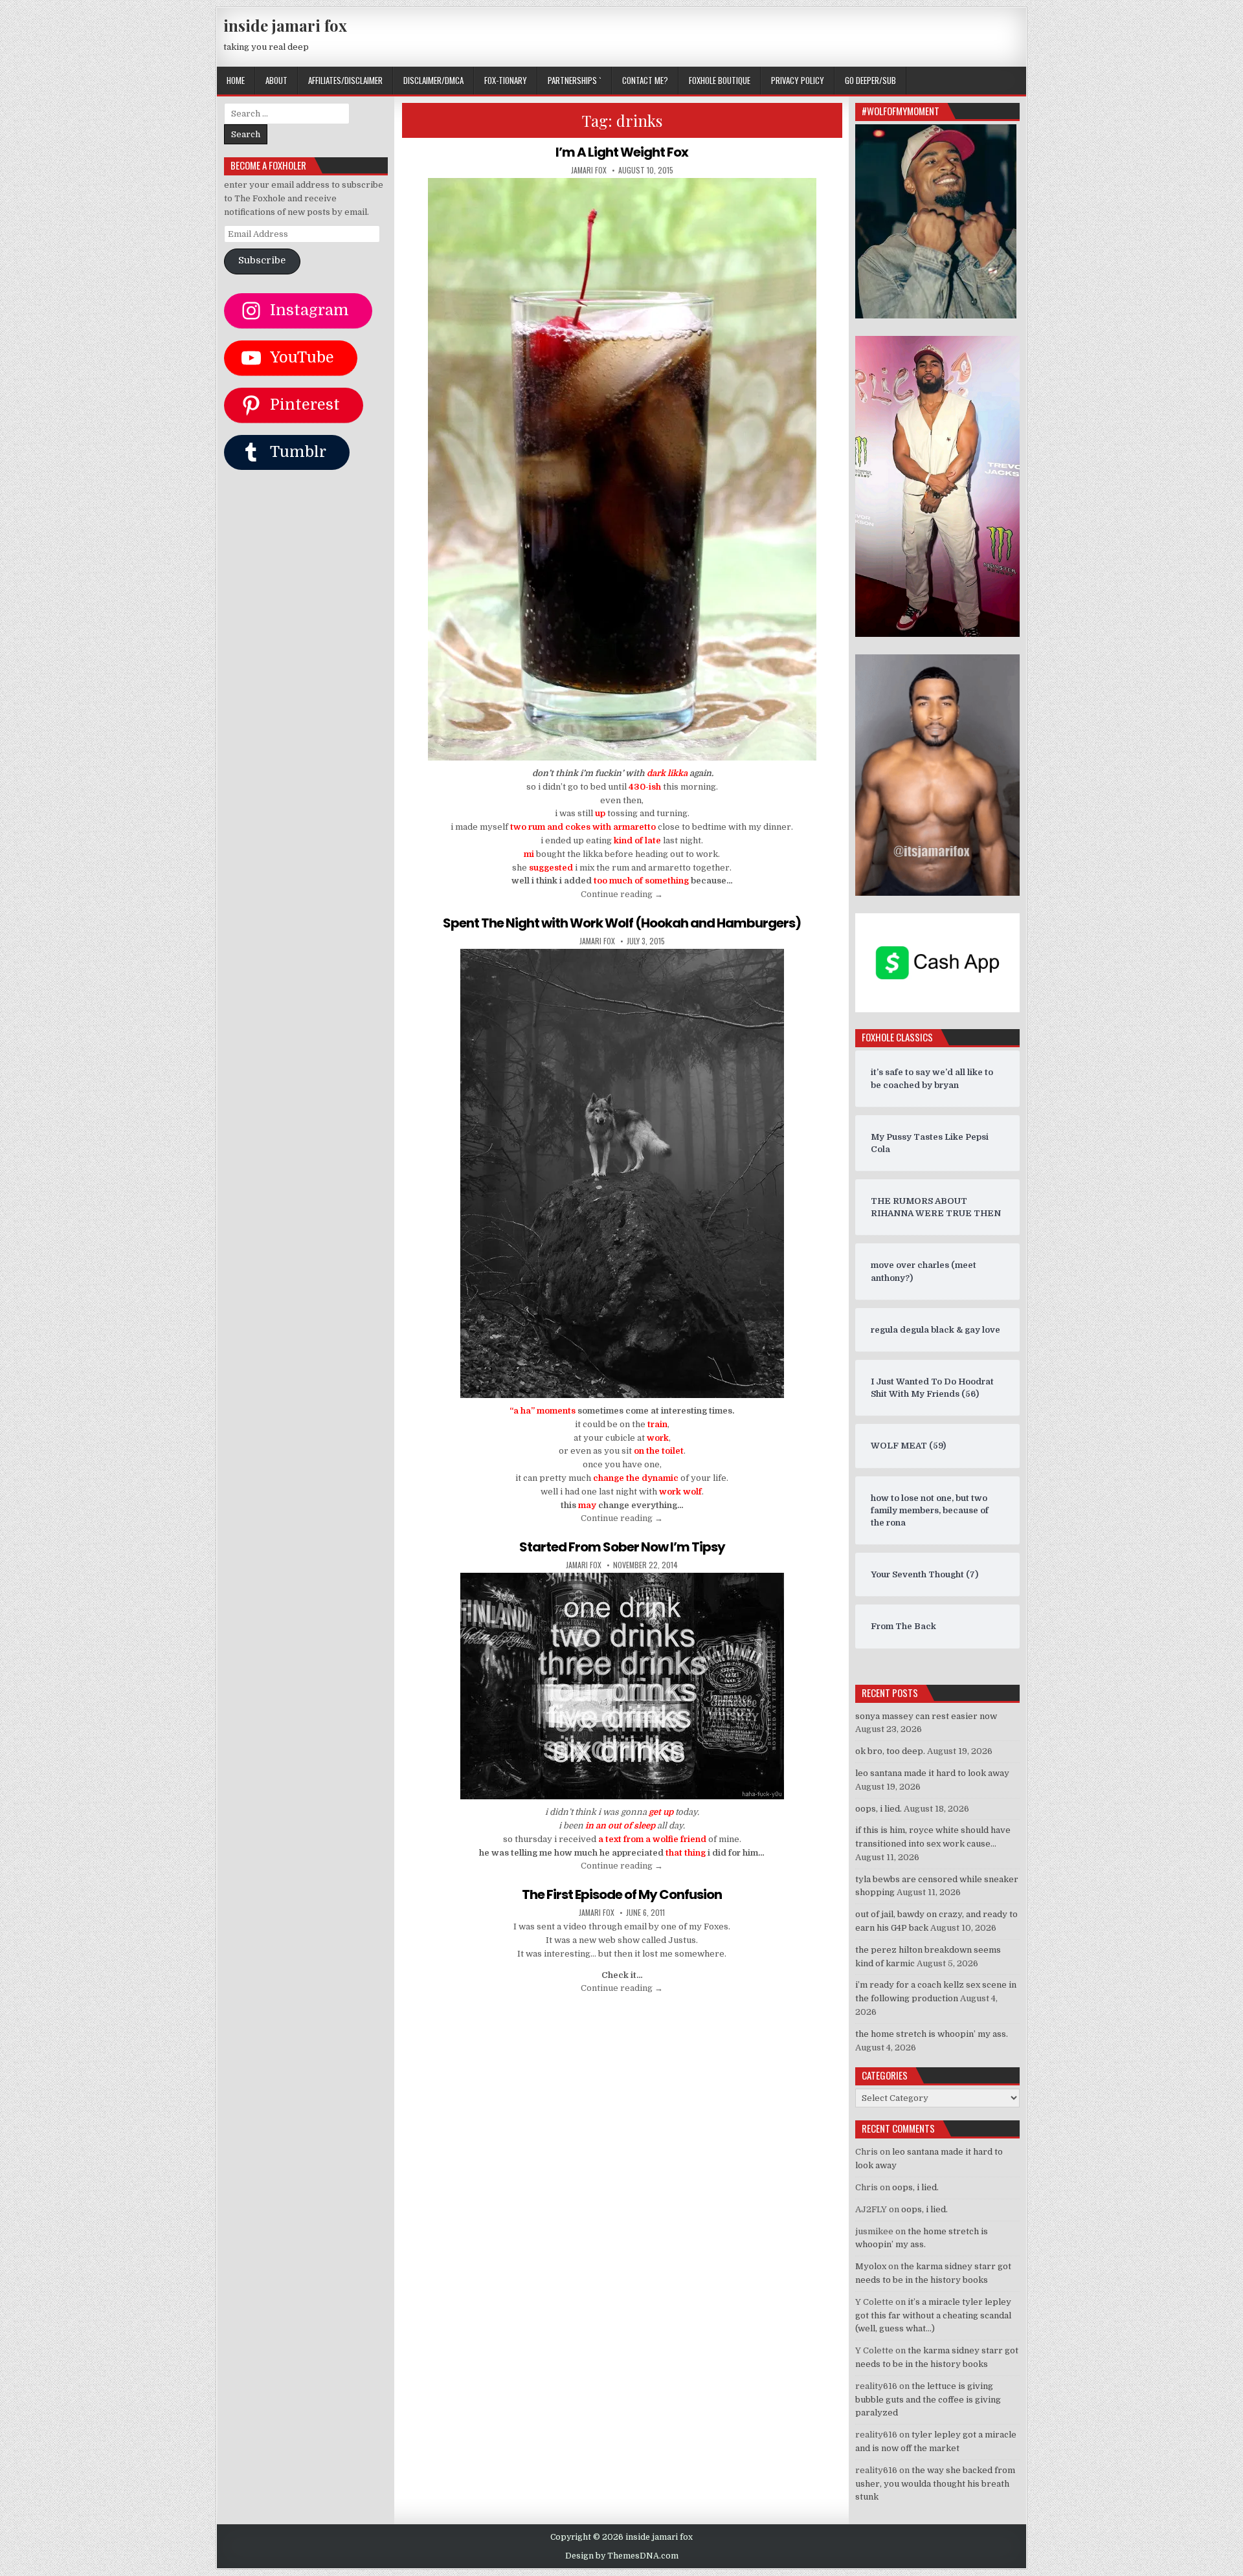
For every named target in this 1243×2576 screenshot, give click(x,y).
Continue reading (622, 894)
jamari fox (589, 170)
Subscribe (262, 261)
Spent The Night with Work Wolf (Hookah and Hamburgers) (622, 923)
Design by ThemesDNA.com (622, 2556)
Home (236, 80)
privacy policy (798, 80)
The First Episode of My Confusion (622, 1894)
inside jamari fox (285, 25)
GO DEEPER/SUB (870, 80)
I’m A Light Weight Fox (622, 152)
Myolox (871, 2266)
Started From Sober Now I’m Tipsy (622, 1547)
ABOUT (276, 80)
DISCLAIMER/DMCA (433, 80)
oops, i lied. (879, 1809)
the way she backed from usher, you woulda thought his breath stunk (935, 2484)
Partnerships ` (575, 80)
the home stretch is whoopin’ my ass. (932, 2034)
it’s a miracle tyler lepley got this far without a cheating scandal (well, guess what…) (933, 2315)
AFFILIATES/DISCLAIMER (345, 80)
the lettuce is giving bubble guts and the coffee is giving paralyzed (928, 2400)
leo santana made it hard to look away (932, 1773)
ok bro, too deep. (890, 1751)
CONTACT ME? (645, 80)
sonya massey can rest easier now (926, 1716)
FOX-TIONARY (506, 80)
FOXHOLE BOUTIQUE (720, 80)
